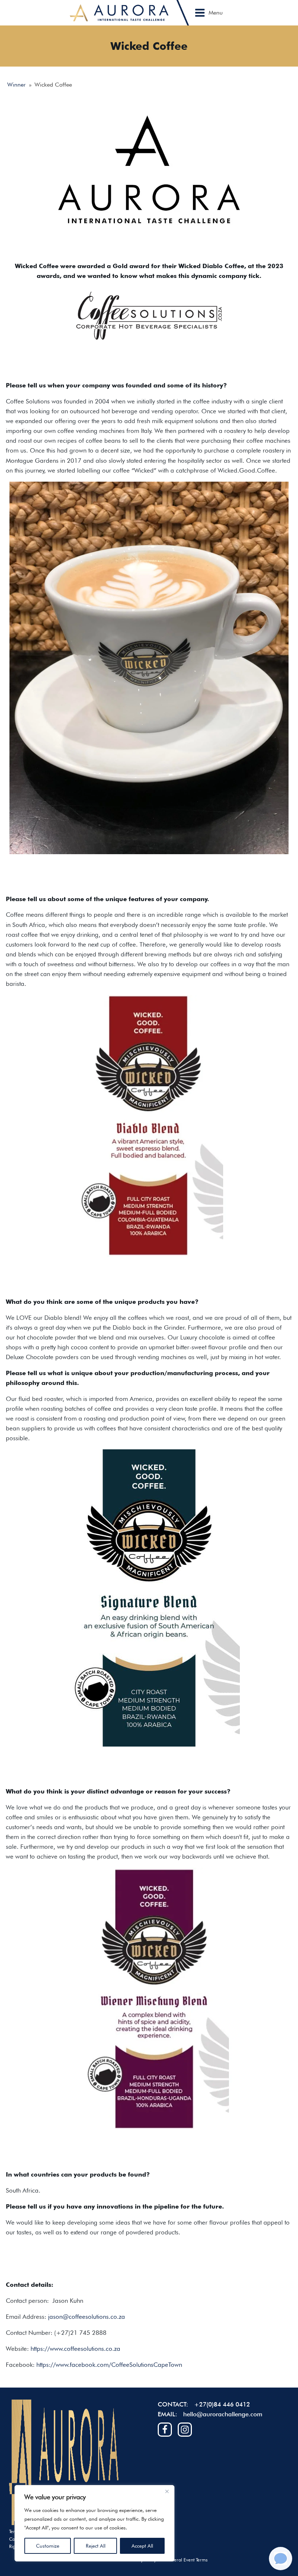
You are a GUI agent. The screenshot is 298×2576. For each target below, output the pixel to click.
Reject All (96, 2546)
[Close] (167, 2491)
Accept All (142, 2546)
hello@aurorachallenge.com (223, 2414)
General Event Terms (186, 2560)
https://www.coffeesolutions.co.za (75, 2349)
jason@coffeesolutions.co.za (86, 2317)
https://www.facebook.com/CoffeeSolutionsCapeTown (109, 2365)
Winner (17, 85)
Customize (48, 2546)
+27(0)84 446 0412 (222, 2404)
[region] (94, 2523)
